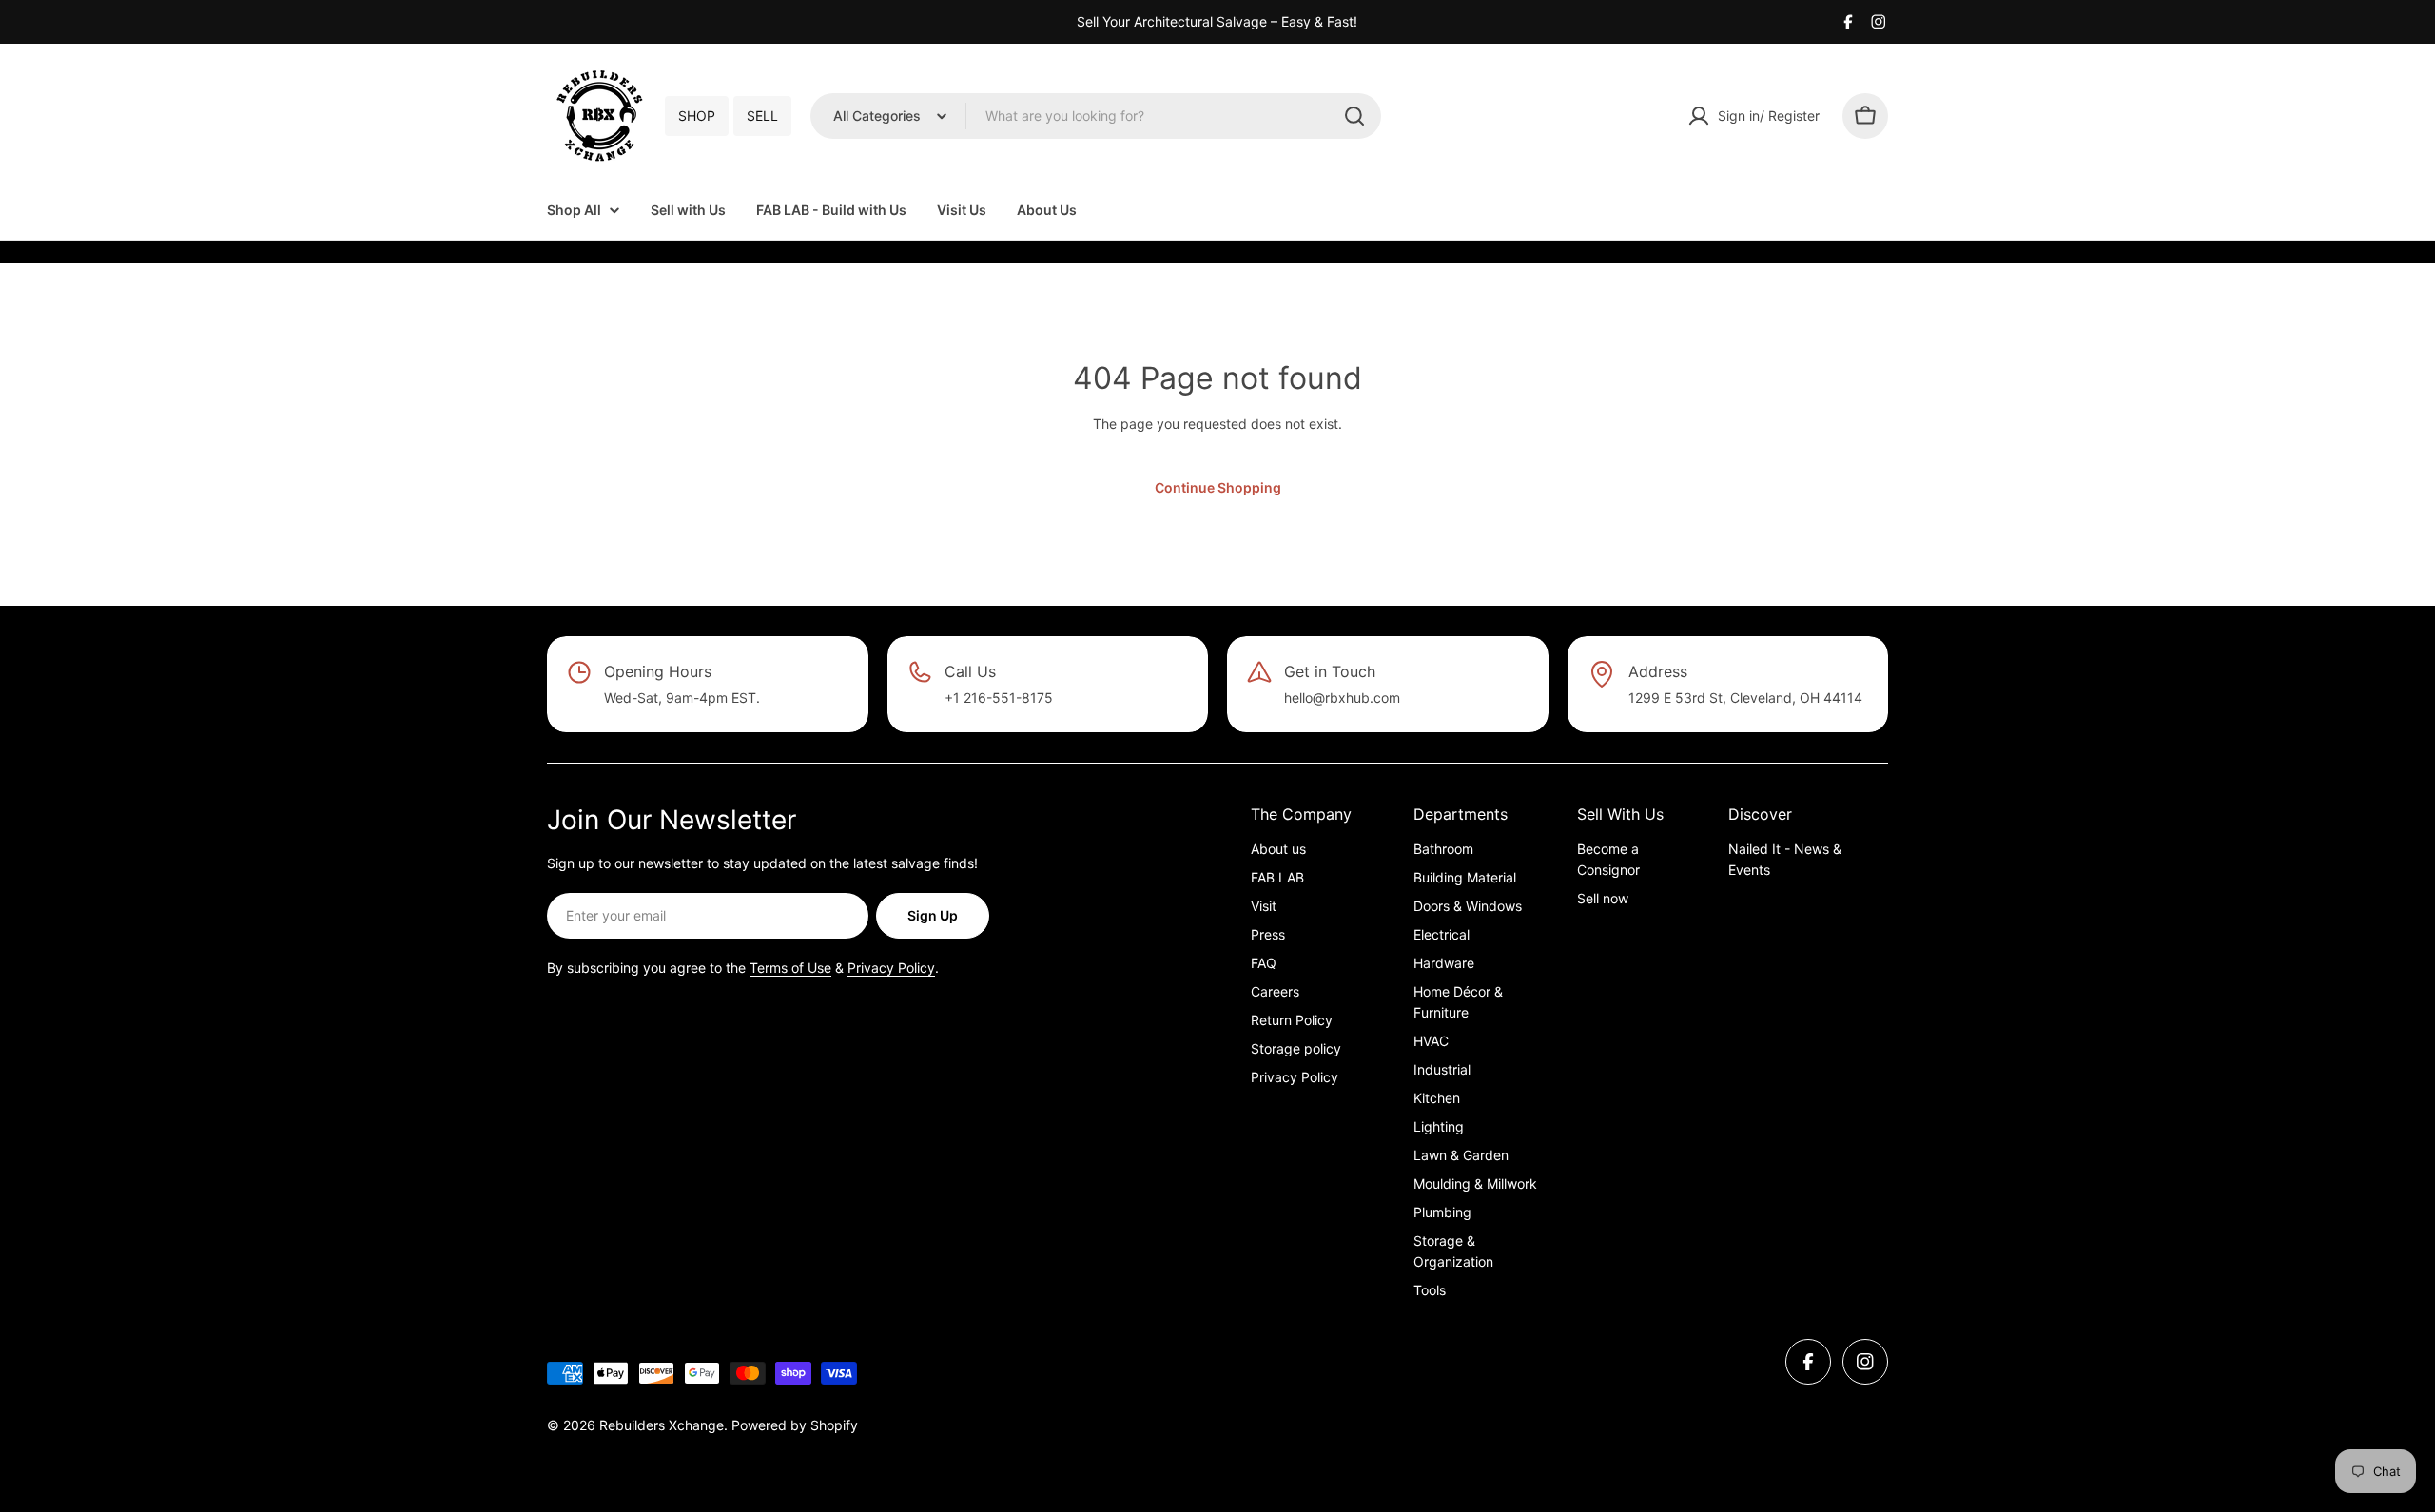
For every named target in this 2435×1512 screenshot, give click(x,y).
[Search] (1354, 116)
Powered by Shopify (795, 1425)
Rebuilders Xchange (662, 1425)
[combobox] (1096, 116)
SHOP (697, 116)
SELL (762, 116)
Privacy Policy (891, 968)
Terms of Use (790, 968)
